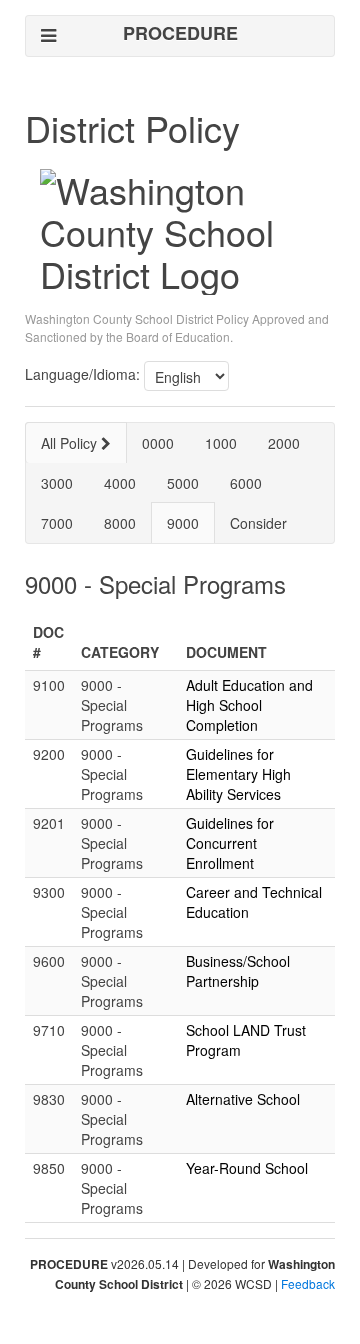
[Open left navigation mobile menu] (48, 35)
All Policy (71, 443)
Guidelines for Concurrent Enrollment (230, 843)
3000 (57, 483)
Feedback (308, 1283)
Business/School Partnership (238, 971)
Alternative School (243, 1099)
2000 (284, 443)
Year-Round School (247, 1168)
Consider (258, 523)
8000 (120, 523)
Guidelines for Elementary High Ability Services (238, 774)
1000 (221, 443)
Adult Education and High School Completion (249, 705)
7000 (57, 523)
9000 (183, 523)
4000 (120, 483)
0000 (158, 443)
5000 (183, 483)
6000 (246, 483)
